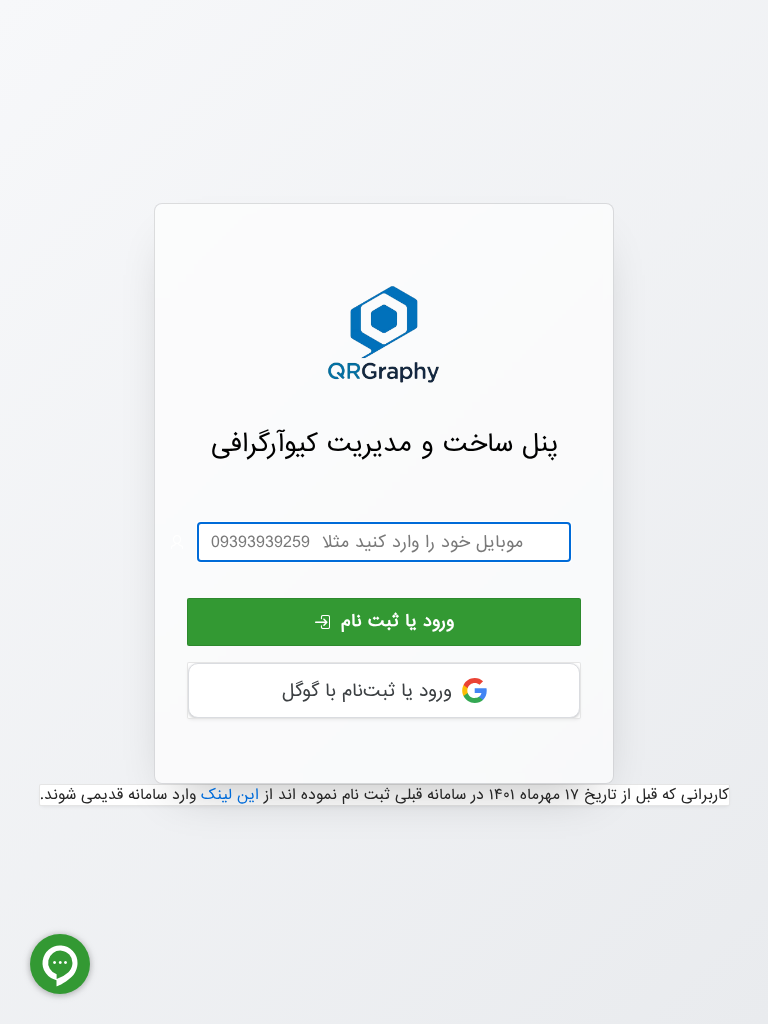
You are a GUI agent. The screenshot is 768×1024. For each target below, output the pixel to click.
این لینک (230, 795)
